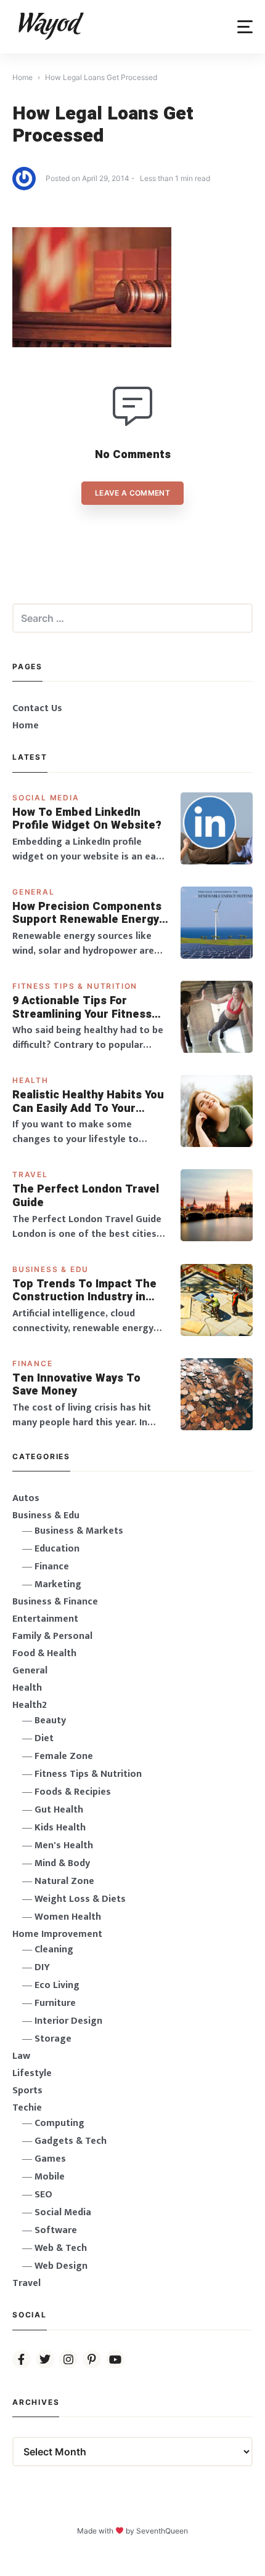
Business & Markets (79, 1531)
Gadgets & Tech (71, 2141)
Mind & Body (62, 1863)
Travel (30, 1174)
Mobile (50, 2177)
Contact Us (37, 708)
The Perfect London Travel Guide (86, 1196)
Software (56, 2230)
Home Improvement (57, 1934)
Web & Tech (61, 2248)
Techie (27, 2108)
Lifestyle (32, 2073)
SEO (43, 2195)
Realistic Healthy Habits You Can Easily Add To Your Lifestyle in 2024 (88, 1102)
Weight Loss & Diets (80, 1899)
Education (57, 1549)
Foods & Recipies (73, 1792)
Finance (33, 1363)
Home (26, 726)
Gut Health (59, 1810)
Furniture (55, 2003)
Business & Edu (51, 1269)
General (34, 892)
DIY (42, 1967)
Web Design (61, 2266)
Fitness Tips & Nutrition (75, 986)
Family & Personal (52, 1636)
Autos (26, 1498)
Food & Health (44, 1653)
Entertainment (45, 1619)
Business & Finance (55, 1602)
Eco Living (57, 1985)
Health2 (30, 1705)
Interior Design (68, 2021)
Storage (53, 2039)
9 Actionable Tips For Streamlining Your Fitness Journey (82, 1008)
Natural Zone (64, 1881)
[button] (245, 27)
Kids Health (60, 1828)
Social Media (46, 798)
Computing (59, 2123)
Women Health (68, 1917)
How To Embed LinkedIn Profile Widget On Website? (87, 819)
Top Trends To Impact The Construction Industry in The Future (84, 1291)
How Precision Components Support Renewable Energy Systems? (87, 913)
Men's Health (64, 1845)
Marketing (58, 1584)
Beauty (50, 1721)
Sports (27, 2091)
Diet (44, 1738)
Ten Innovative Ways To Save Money (76, 1385)
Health (31, 1080)
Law (21, 2056)
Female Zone (64, 1756)
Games (50, 2159)
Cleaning (54, 1950)
